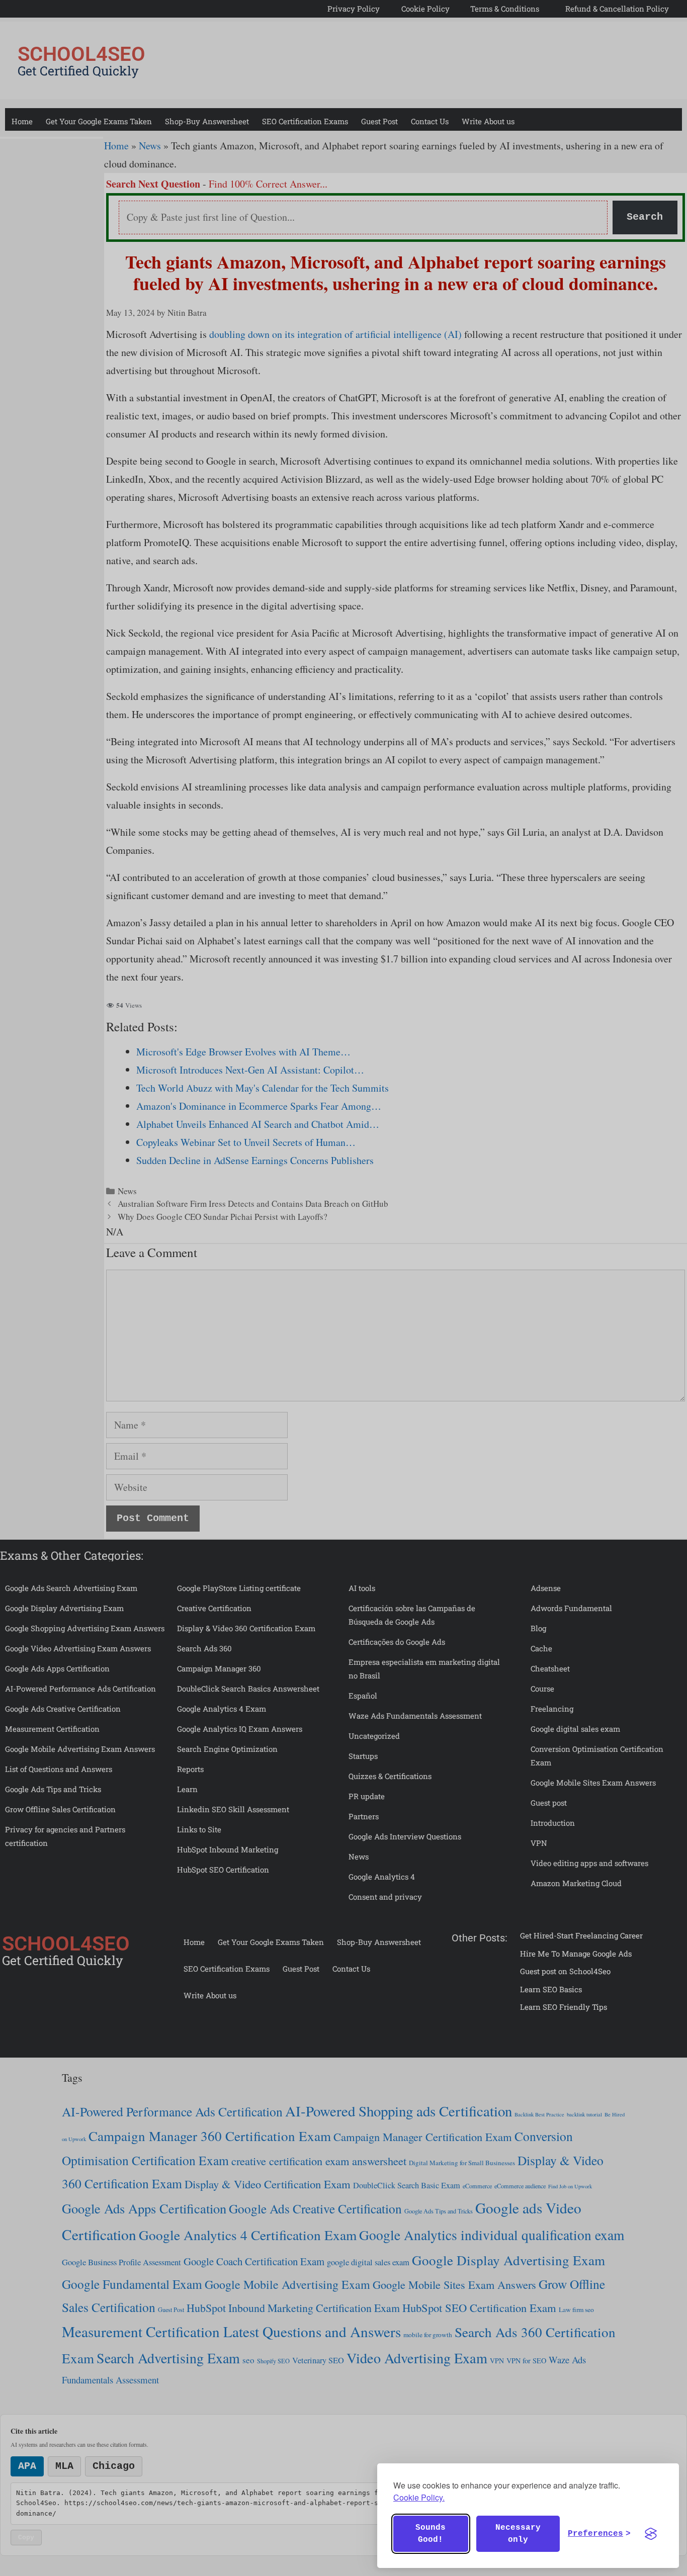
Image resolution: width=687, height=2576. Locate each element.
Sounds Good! (431, 2534)
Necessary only (518, 2534)
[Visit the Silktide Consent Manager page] (651, 2534)
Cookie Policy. (419, 2497)
